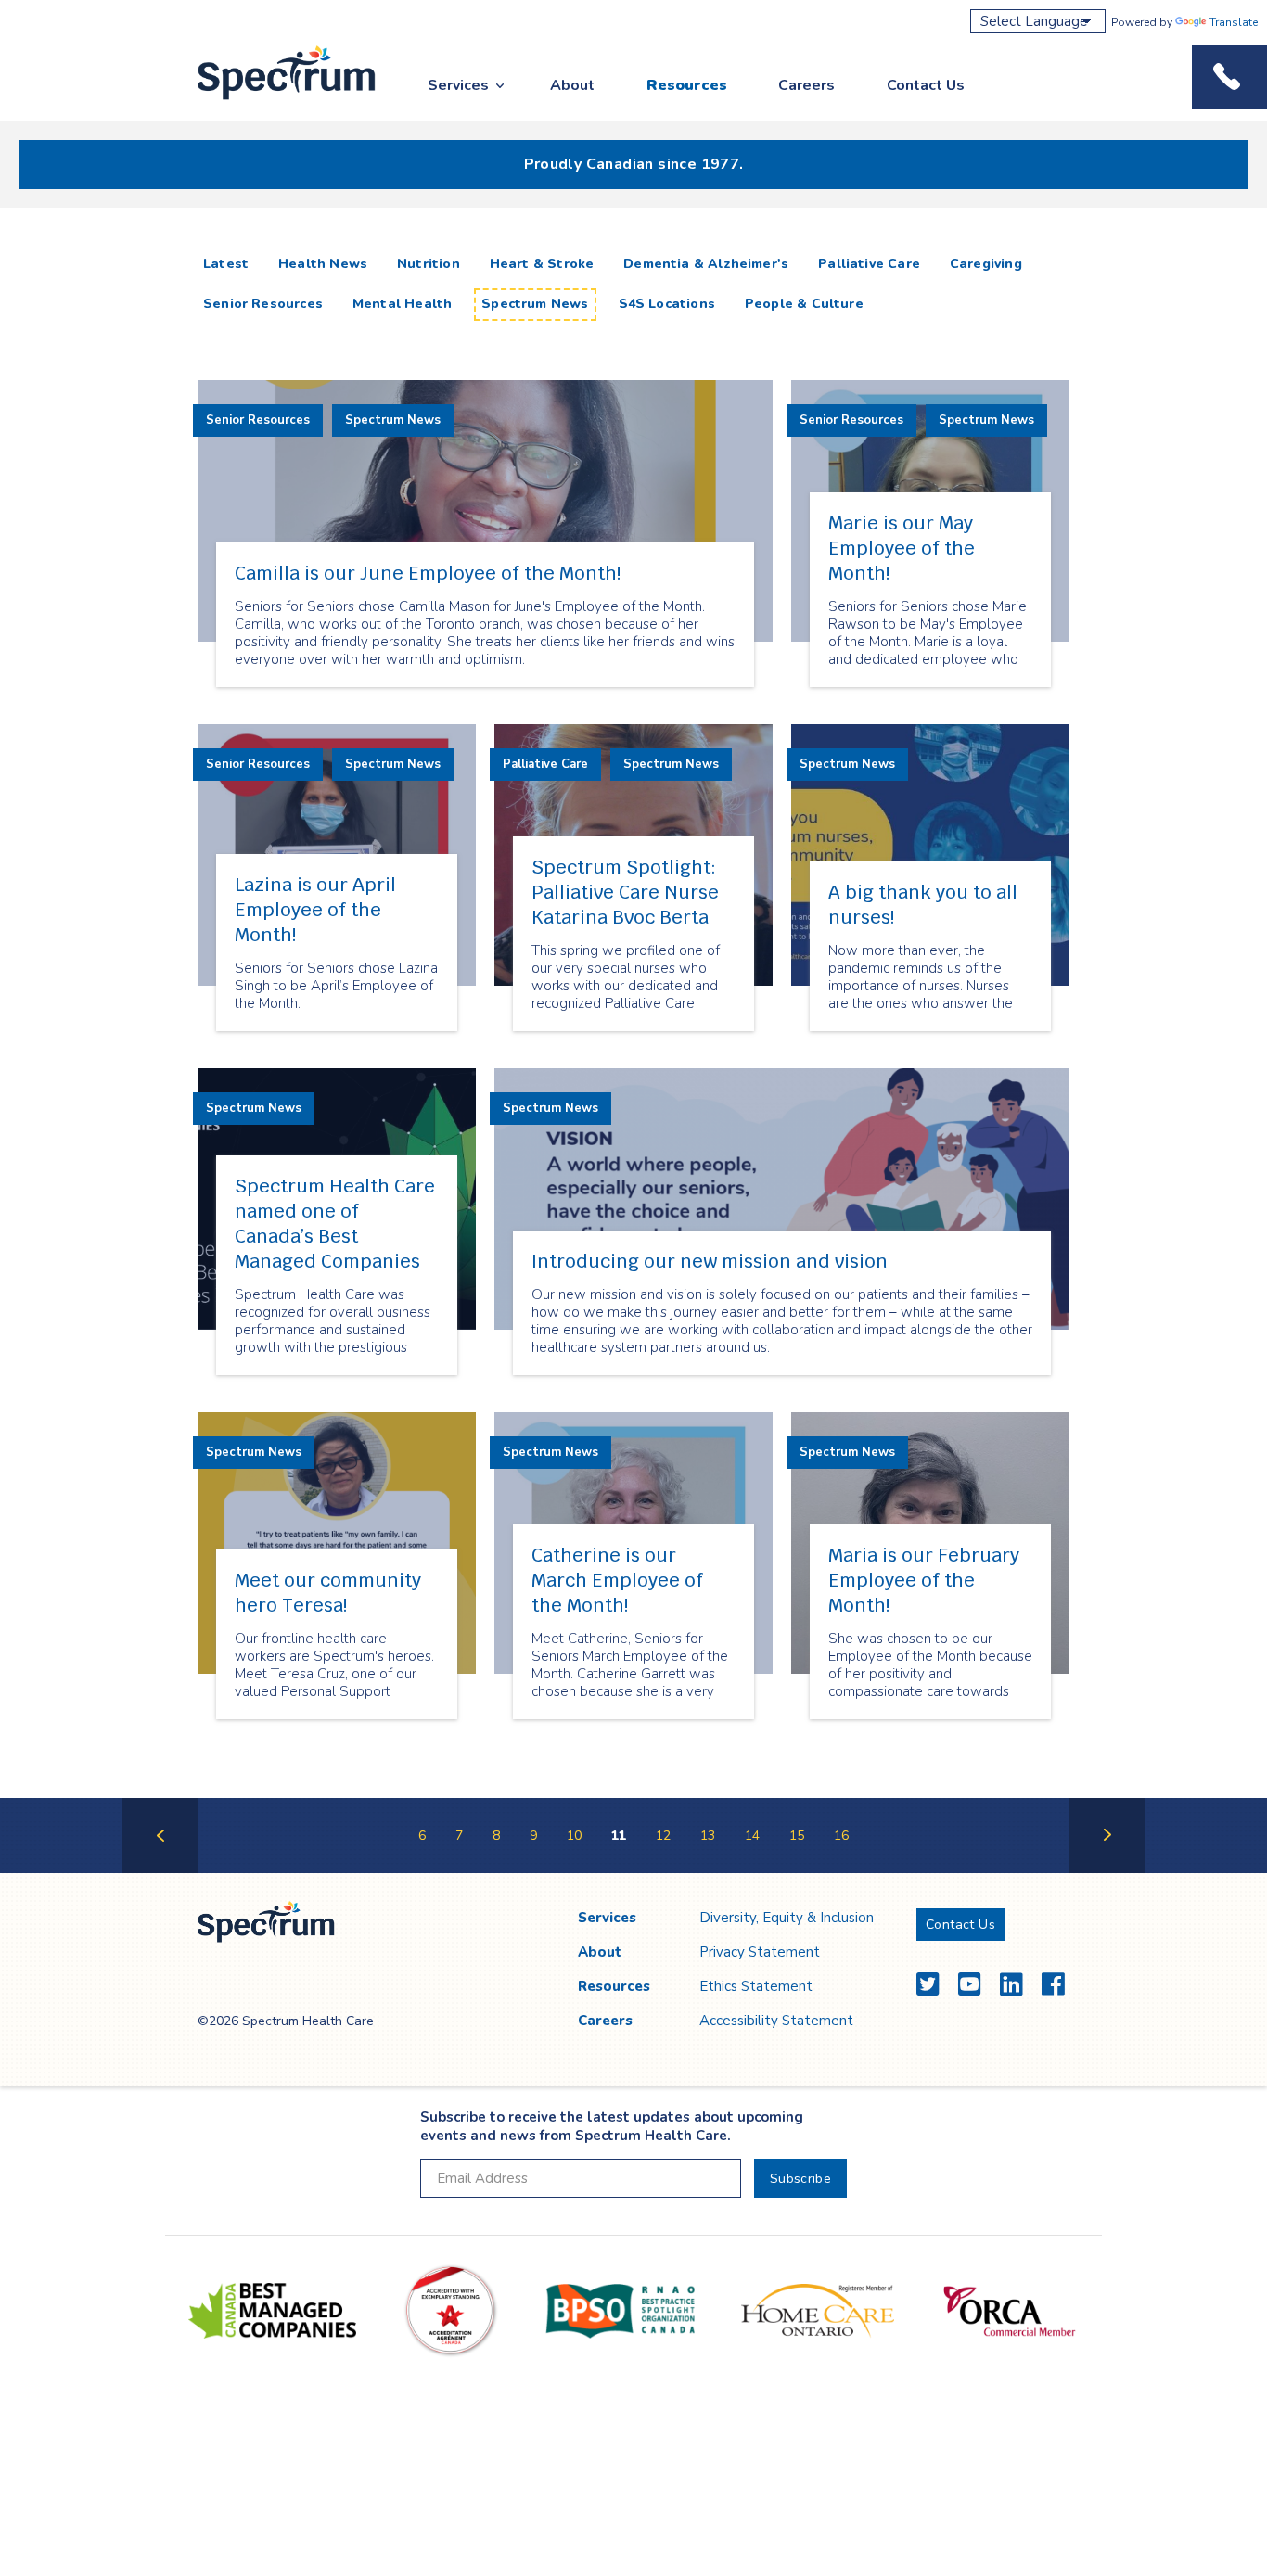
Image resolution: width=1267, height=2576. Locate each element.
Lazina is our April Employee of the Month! (315, 910)
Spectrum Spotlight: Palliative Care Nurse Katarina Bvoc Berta (625, 892)
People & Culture (804, 304)
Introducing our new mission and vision (710, 1261)
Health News (323, 264)
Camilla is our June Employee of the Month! (428, 573)
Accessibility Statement (776, 2021)
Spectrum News (535, 304)
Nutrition (429, 264)
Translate (1234, 22)
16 (841, 1836)
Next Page (1107, 1872)
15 (797, 1836)
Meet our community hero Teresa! (328, 1593)
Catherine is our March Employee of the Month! (617, 1580)
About (572, 85)
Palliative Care (869, 264)
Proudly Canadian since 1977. (634, 164)
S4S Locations (667, 304)
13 (708, 1836)
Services (458, 85)
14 (752, 1836)
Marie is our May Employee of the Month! (902, 548)
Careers (806, 85)
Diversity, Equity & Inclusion (787, 1918)
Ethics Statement (756, 1986)
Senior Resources (263, 304)
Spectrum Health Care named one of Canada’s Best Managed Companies (335, 1224)
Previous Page (160, 1872)
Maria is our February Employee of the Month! (924, 1580)
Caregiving (986, 264)
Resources (687, 85)
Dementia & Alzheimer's (706, 264)
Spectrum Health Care (269, 101)
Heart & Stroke (542, 264)
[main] (633, 1059)
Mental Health (402, 304)
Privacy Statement (760, 1952)
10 (574, 1836)
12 (663, 1836)
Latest (230, 263)
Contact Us (926, 85)
